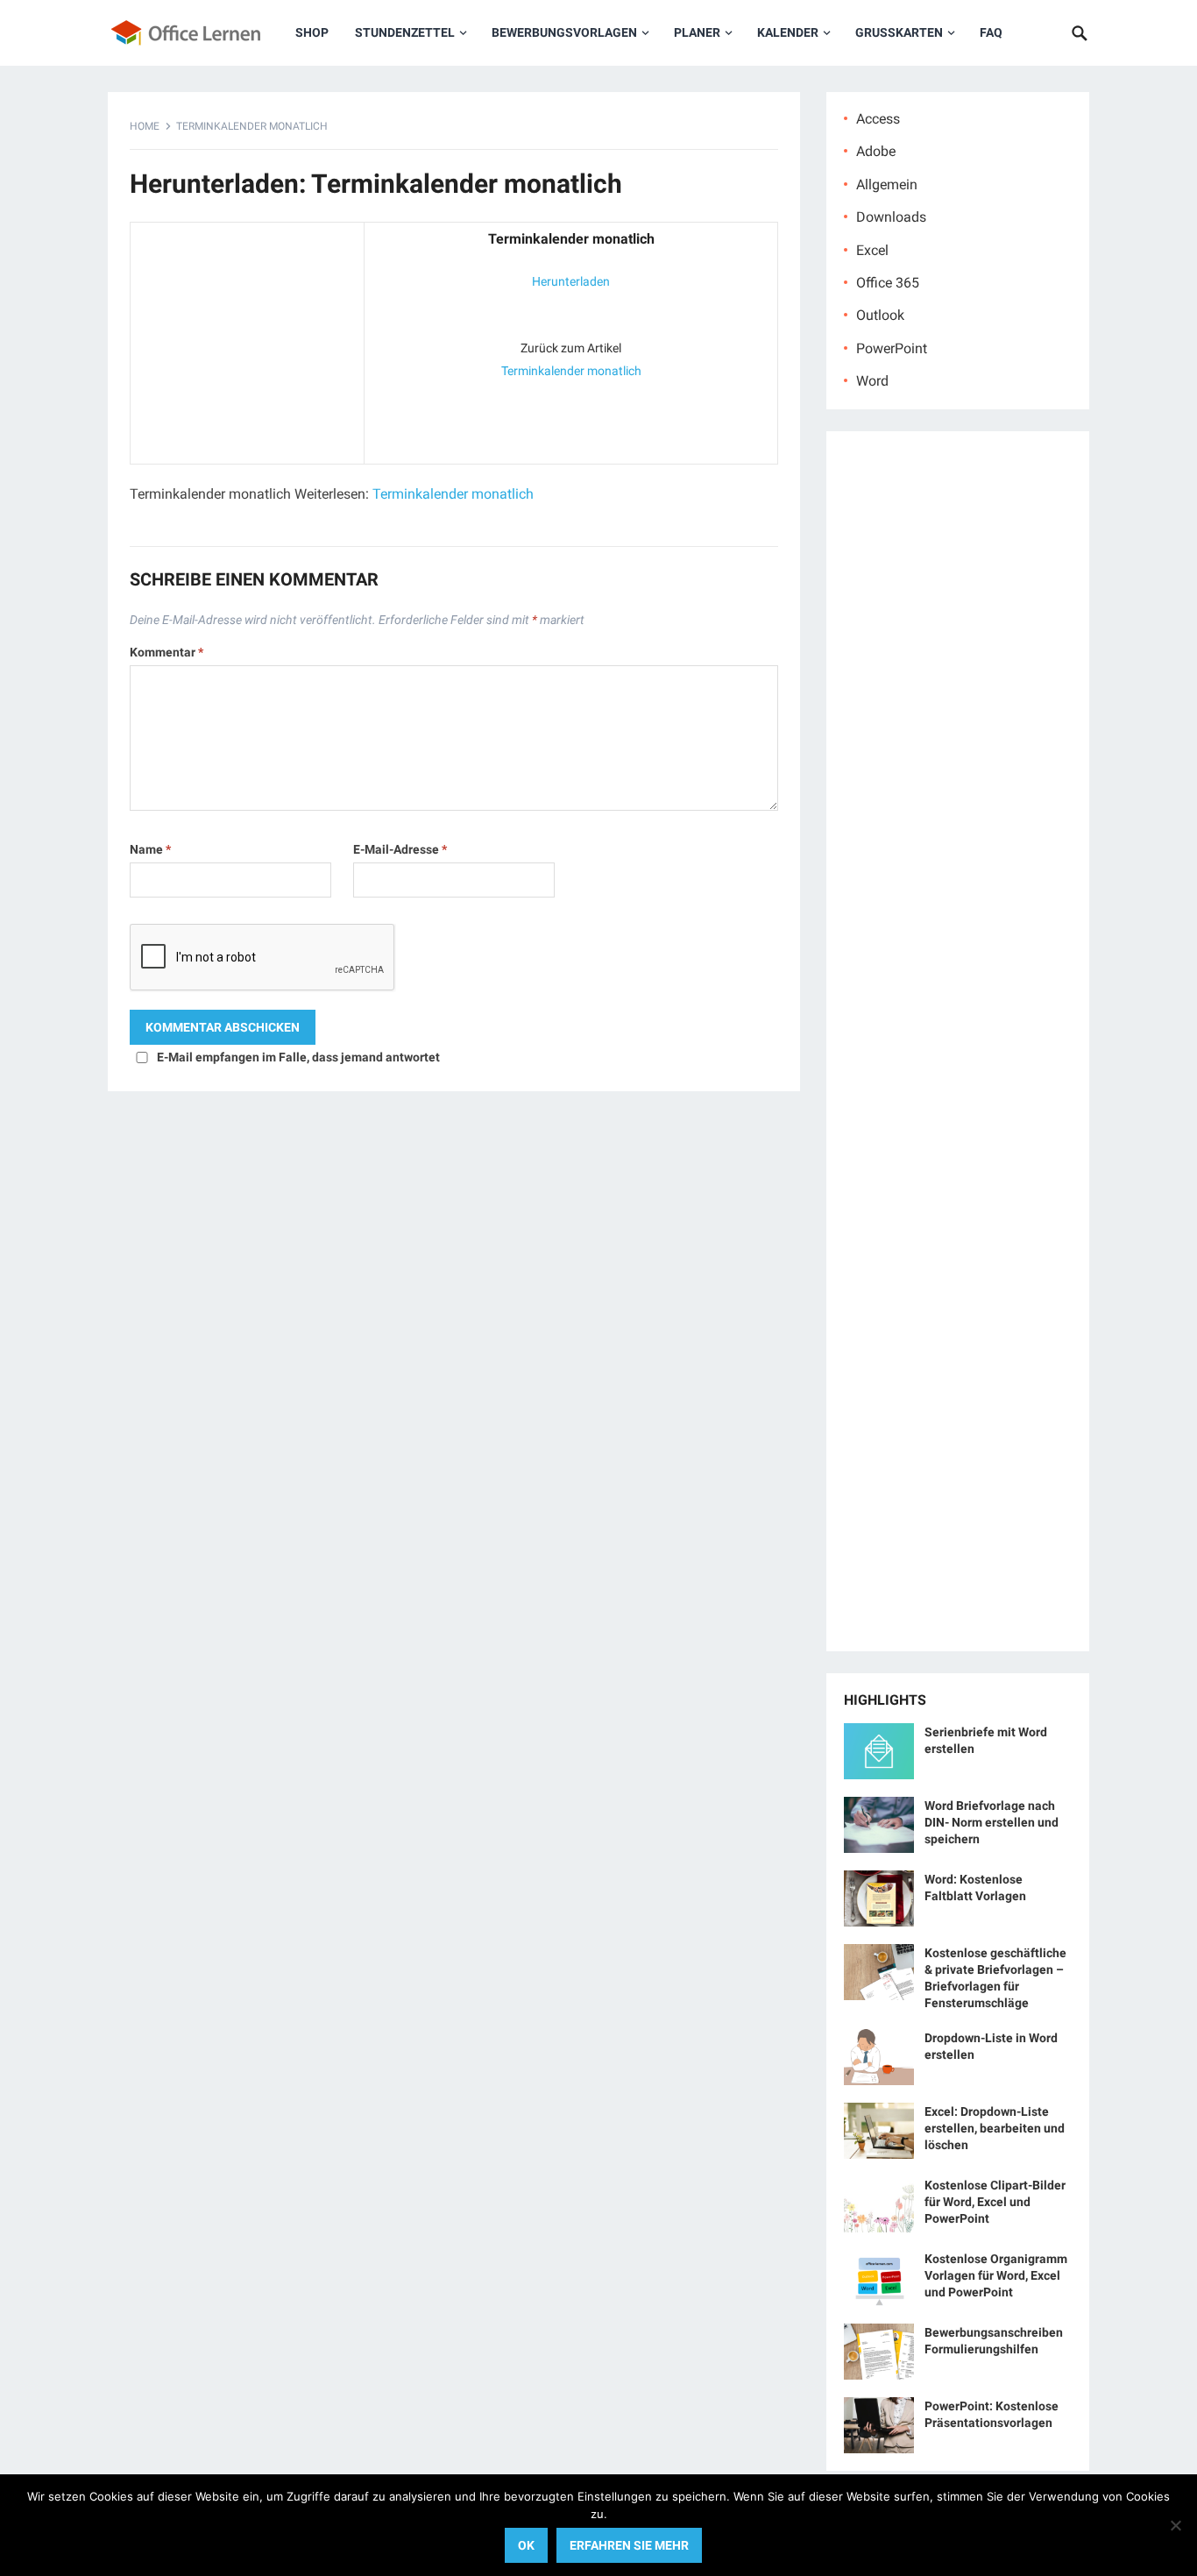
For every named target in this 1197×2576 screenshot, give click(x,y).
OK (526, 2545)
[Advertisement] (247, 339)
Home (145, 126)
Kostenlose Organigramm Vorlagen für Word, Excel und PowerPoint (996, 2275)
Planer (697, 32)
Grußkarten (899, 32)
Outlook (880, 315)
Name (150, 849)
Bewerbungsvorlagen (564, 32)
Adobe (876, 151)
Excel (872, 250)
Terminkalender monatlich (571, 371)
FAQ (991, 32)
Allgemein (887, 185)
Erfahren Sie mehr (629, 2545)
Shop (312, 32)
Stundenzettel (405, 32)
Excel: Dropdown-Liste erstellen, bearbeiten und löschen (995, 2128)
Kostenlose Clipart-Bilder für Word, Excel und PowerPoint (995, 2202)
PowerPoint (892, 348)
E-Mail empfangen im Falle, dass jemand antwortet (298, 1057)
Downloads (891, 217)
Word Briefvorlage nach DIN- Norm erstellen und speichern (992, 1822)
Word (872, 381)
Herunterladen (571, 281)
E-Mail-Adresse (400, 849)
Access (878, 119)
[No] (1175, 2525)
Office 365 (888, 283)
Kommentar (166, 652)
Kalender (788, 32)
